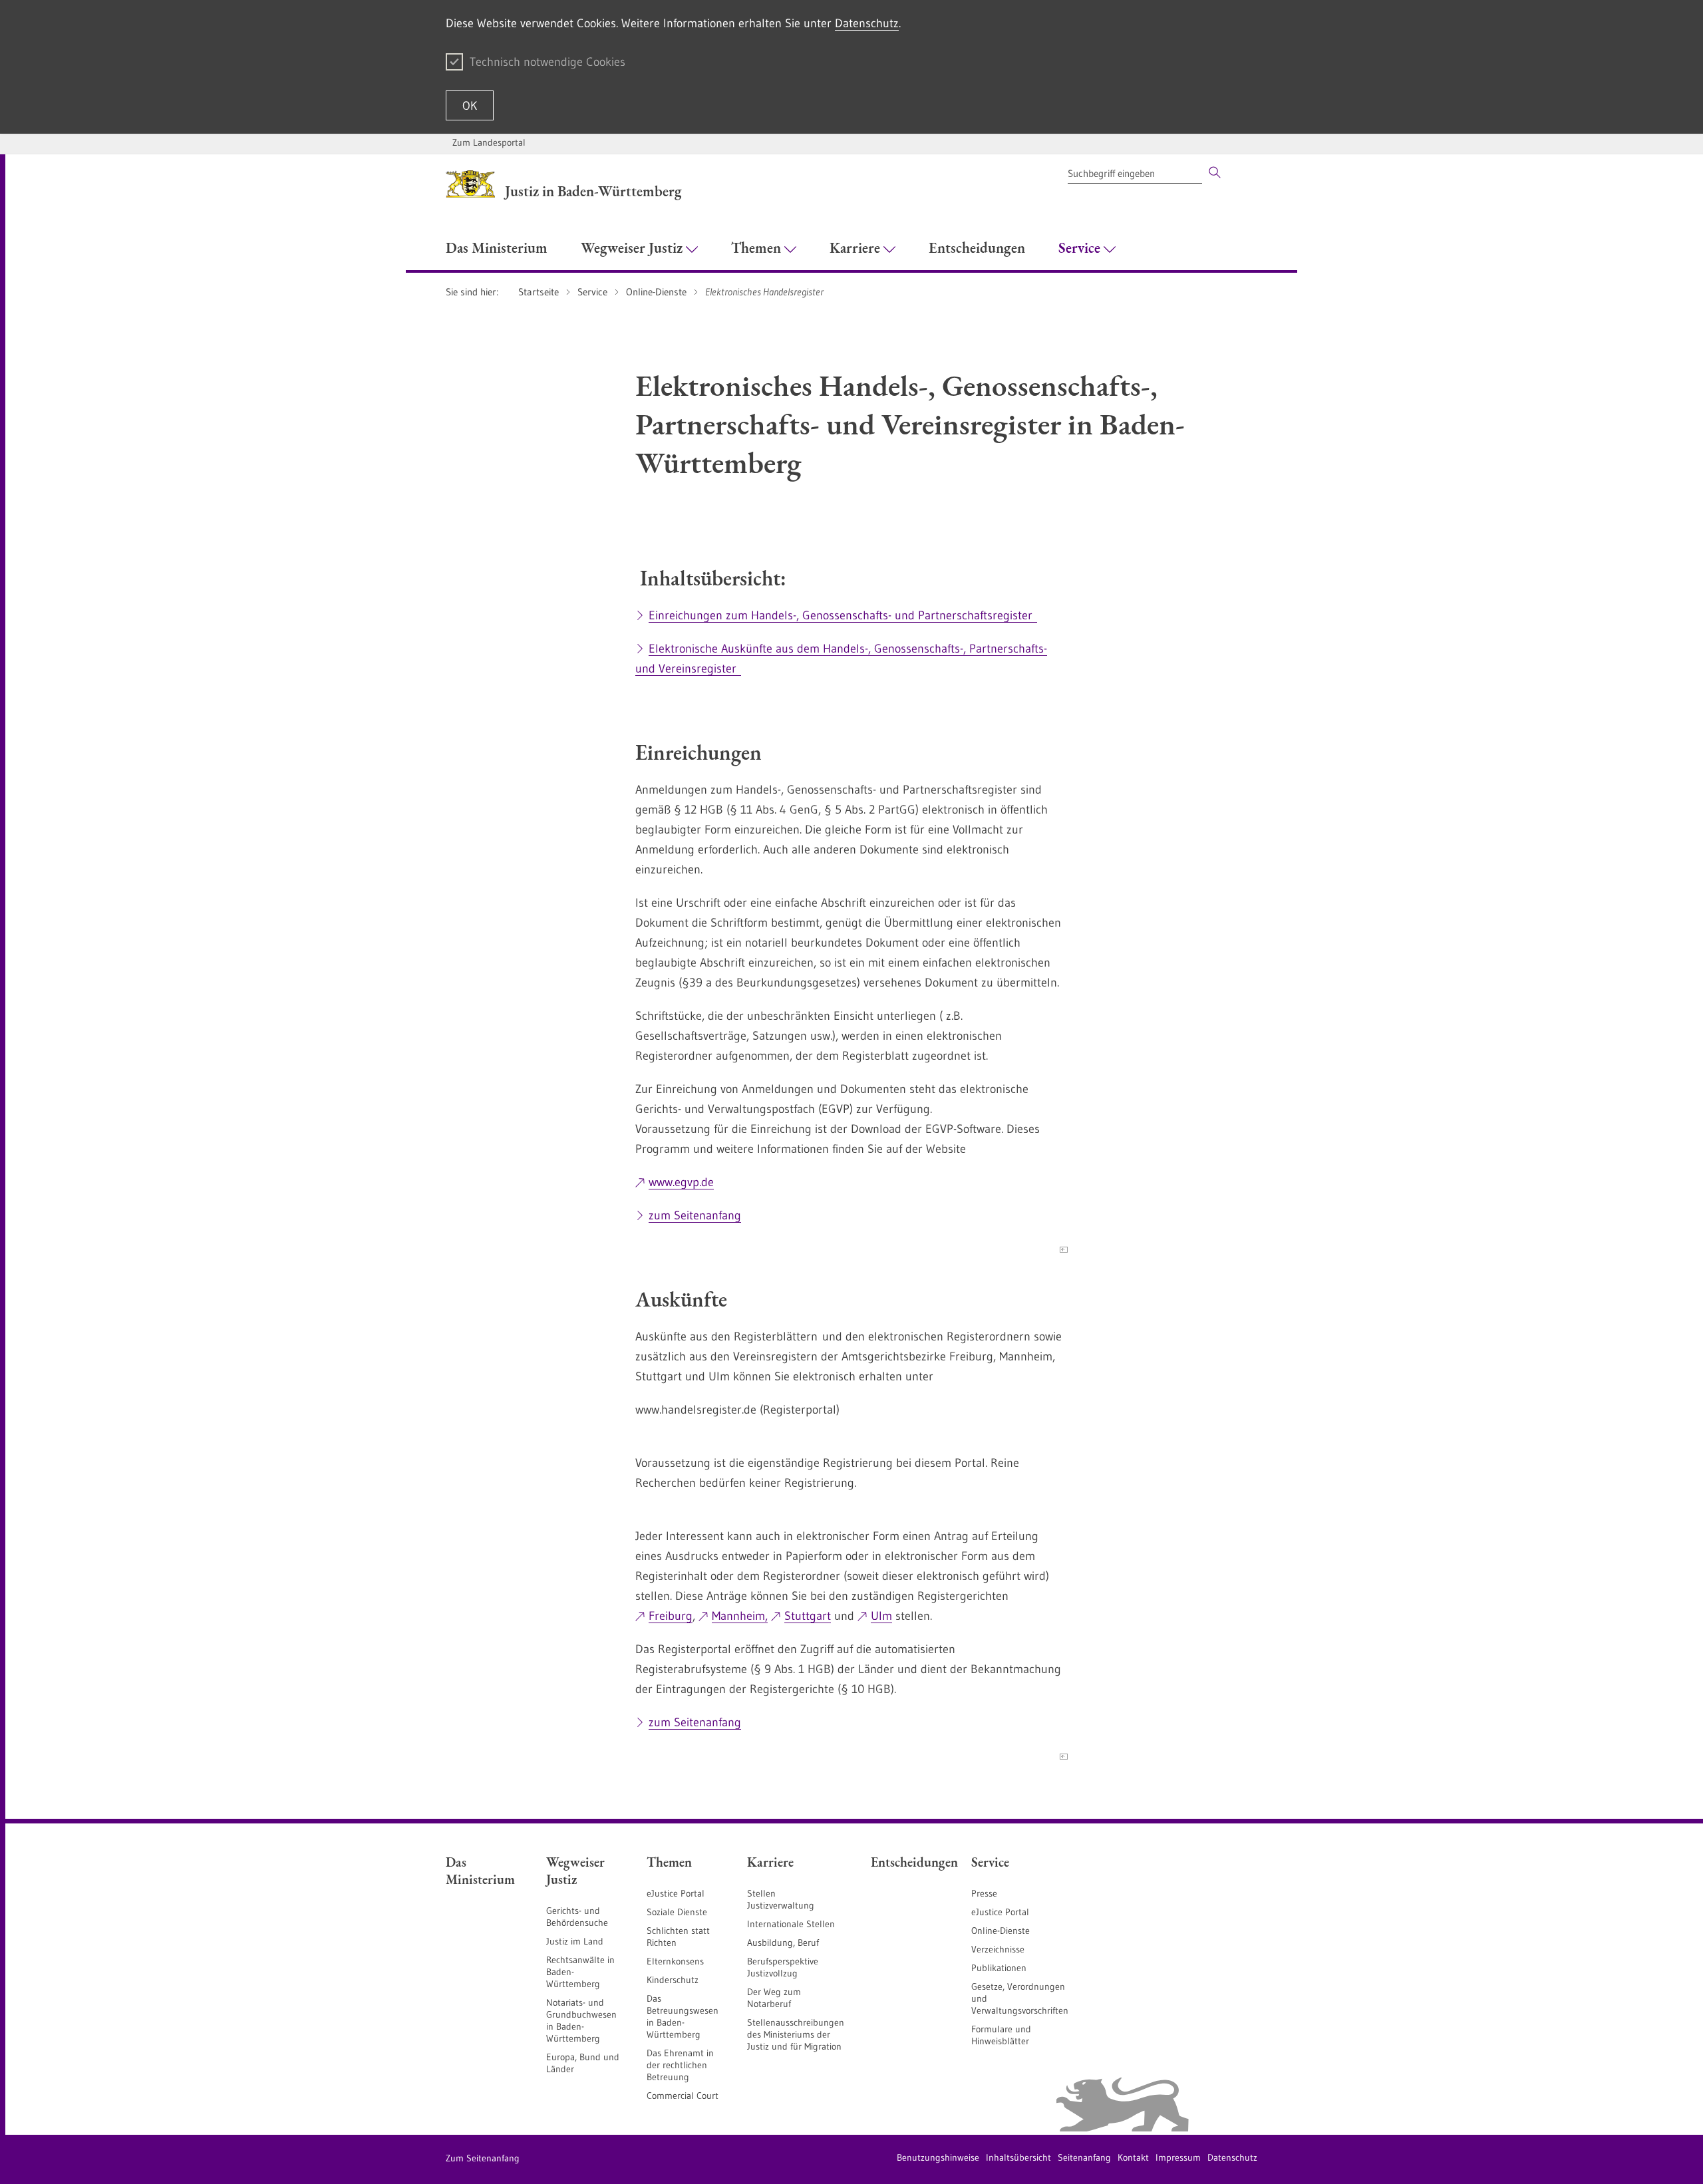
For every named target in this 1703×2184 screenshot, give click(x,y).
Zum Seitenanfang (483, 2158)
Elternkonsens (675, 1961)
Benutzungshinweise (938, 2157)
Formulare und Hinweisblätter (1001, 2035)
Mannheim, (740, 1616)
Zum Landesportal (489, 142)
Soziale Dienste (677, 1912)
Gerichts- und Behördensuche (577, 1917)
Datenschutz (867, 23)
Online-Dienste (1001, 1931)
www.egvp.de (681, 1182)
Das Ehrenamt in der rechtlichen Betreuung (680, 2065)
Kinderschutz (673, 1980)
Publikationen (999, 1968)
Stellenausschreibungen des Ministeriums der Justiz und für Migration (796, 2034)
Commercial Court (683, 2096)
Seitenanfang (1084, 2157)
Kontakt (1133, 2157)
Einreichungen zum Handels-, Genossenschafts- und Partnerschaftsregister (843, 615)
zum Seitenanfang (695, 1215)
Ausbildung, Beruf (783, 1943)
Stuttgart (808, 1616)
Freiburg (671, 1616)
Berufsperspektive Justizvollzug (783, 1967)
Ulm (881, 1616)
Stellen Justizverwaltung (781, 1899)
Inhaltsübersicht (1018, 2157)
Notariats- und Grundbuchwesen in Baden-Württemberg (581, 2020)
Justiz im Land (575, 1941)
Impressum (1178, 2157)
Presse (984, 1893)
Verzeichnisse (998, 1949)
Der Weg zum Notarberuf (774, 1998)
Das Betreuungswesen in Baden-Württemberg (683, 2016)
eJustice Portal (676, 1893)
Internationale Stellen (791, 1924)
